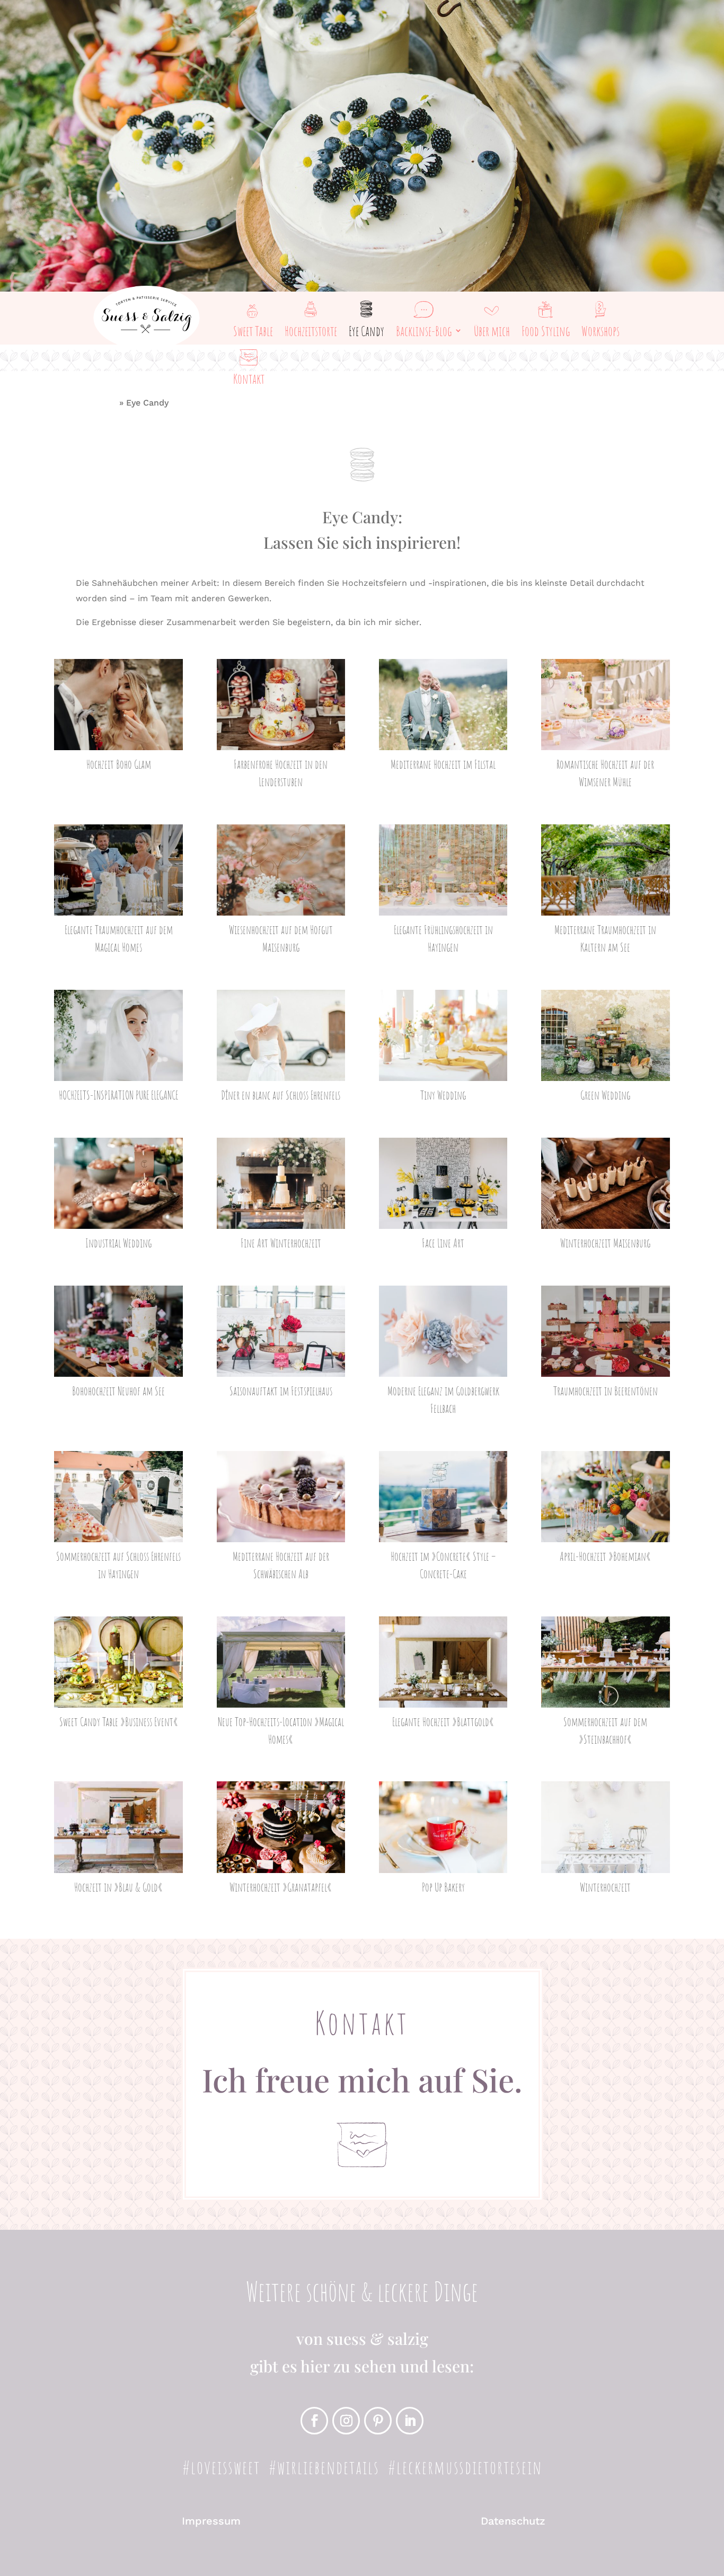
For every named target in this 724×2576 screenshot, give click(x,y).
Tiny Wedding (443, 1095)
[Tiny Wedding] (443, 1035)
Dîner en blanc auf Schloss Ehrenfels (281, 1095)
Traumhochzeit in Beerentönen (606, 1391)
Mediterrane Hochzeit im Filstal (443, 764)
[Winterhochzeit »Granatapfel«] (281, 1827)
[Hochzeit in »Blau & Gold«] (118, 1827)
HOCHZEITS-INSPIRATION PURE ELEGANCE (118, 1095)
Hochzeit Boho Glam (119, 764)
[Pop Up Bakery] (443, 1827)
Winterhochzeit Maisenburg (605, 1243)
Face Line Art (443, 1243)
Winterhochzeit (605, 1887)
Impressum (211, 2521)
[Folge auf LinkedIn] (410, 2421)
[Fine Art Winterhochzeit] (281, 1183)
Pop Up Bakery (443, 1887)
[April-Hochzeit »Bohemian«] (605, 1497)
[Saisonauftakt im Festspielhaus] (281, 1331)
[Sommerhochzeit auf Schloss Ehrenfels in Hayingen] (118, 1497)
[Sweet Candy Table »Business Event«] (118, 1662)
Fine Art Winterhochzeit (281, 1243)
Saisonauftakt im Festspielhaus (281, 1391)
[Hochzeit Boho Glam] (118, 705)
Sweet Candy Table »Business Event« (119, 1722)
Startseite (96, 403)
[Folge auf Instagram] (346, 2421)
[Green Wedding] (605, 1035)
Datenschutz (513, 2521)
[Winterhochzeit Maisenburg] (605, 1183)
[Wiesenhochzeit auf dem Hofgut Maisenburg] (281, 870)
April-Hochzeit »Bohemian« (605, 1556)
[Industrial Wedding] (118, 1183)
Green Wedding (605, 1095)
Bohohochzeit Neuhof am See (118, 1391)
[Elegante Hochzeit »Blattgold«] (443, 1662)
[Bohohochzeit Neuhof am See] (118, 1331)
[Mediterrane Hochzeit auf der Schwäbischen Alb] (281, 1497)
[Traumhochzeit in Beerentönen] (605, 1331)
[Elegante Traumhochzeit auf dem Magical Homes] (118, 870)
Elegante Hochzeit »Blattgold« (443, 1722)
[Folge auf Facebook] (314, 2421)
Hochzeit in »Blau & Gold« (118, 1887)
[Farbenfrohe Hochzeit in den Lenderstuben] (281, 705)
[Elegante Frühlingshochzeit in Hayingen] (443, 870)
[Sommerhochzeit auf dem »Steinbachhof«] (605, 1662)
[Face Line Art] (443, 1183)
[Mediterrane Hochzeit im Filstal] (443, 705)
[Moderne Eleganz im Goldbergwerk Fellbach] (443, 1331)
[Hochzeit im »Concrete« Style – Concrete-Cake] (443, 1497)
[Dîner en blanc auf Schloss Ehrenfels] (281, 1035)
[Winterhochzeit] (605, 1827)
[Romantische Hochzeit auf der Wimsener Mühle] (605, 705)
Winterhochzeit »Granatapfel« (281, 1887)
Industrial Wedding (118, 1243)
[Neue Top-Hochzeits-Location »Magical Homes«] (281, 1662)
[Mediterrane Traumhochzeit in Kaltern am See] (605, 870)
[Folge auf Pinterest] (378, 2421)
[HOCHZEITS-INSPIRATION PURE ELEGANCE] (118, 1035)
